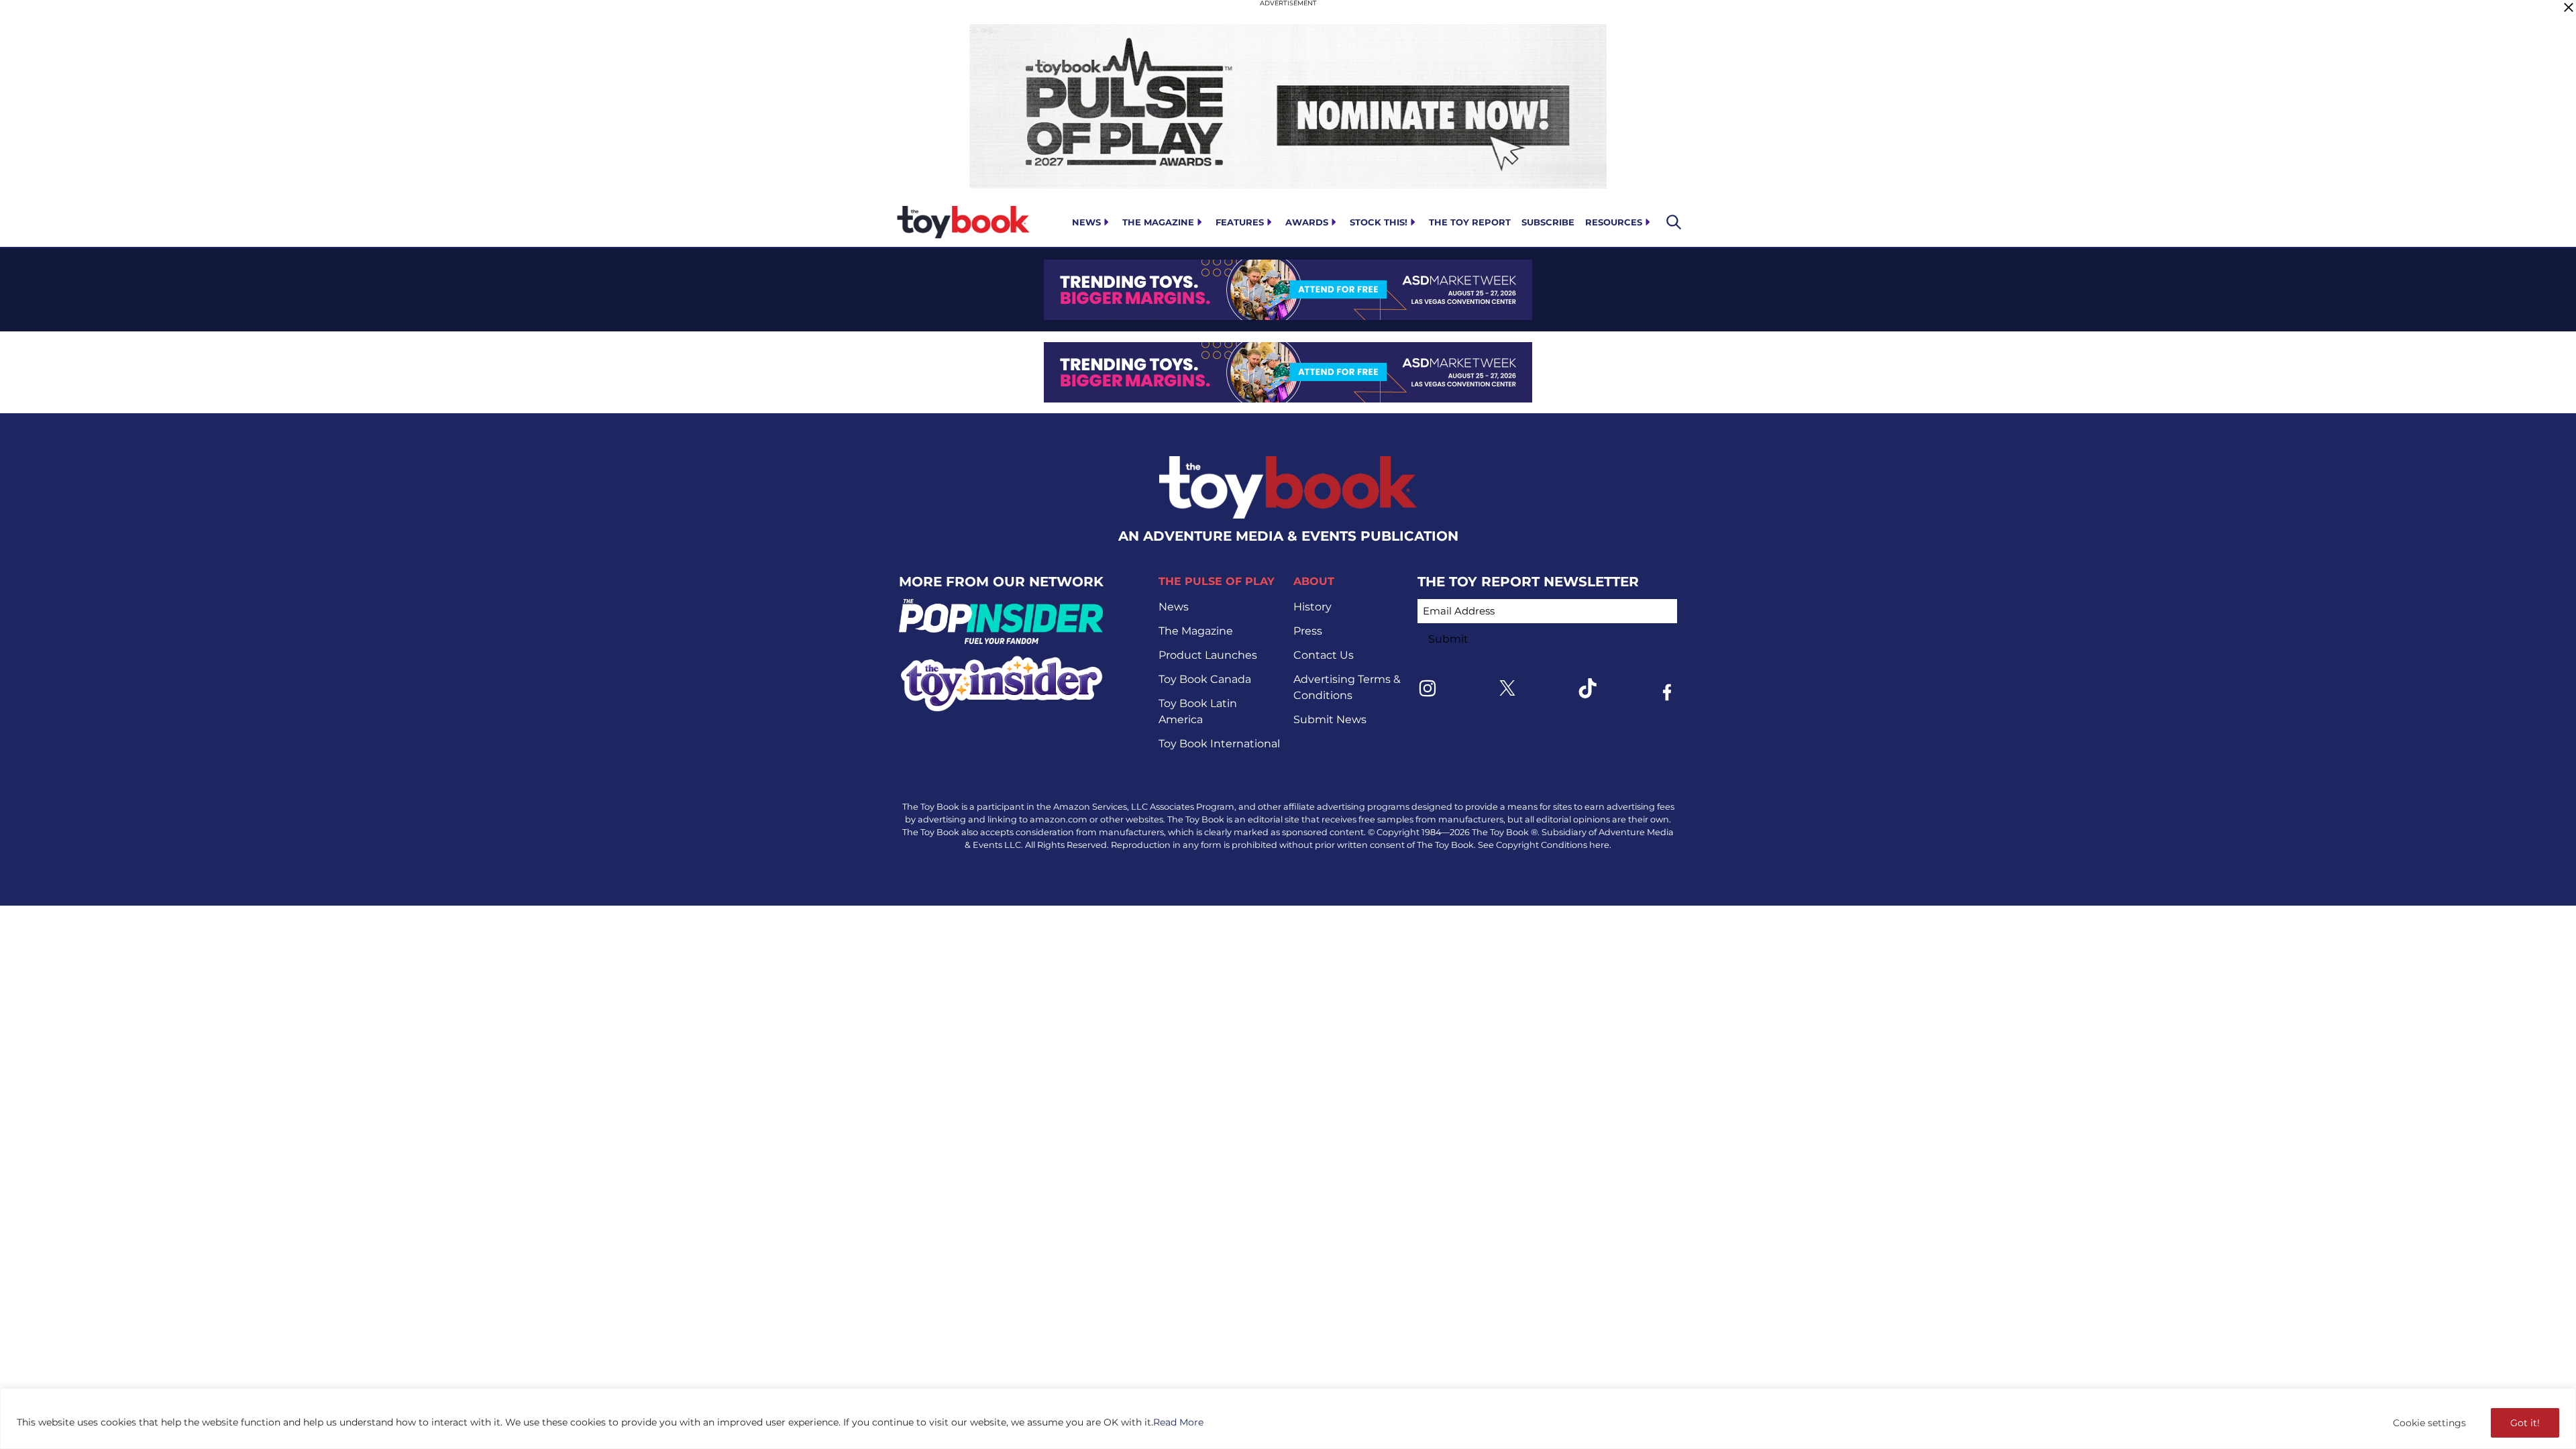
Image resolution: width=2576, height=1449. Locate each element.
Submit (1448, 639)
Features (1240, 222)
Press (1308, 631)
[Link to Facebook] (1667, 692)
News (1086, 222)
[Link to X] (1507, 688)
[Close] (2569, 7)
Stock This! (1379, 222)
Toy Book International (1219, 744)
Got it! (2525, 1423)
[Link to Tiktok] (1587, 688)
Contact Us (1324, 655)
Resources (1614, 222)
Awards (1307, 222)
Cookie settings (2429, 1423)
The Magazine (1158, 222)
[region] (1288, 1418)
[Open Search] (1674, 222)
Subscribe (1548, 222)
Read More (1178, 1422)
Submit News (1330, 719)
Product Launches (1208, 655)
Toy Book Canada (1205, 679)
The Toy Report (1470, 222)
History (1312, 607)
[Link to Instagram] (1428, 688)
